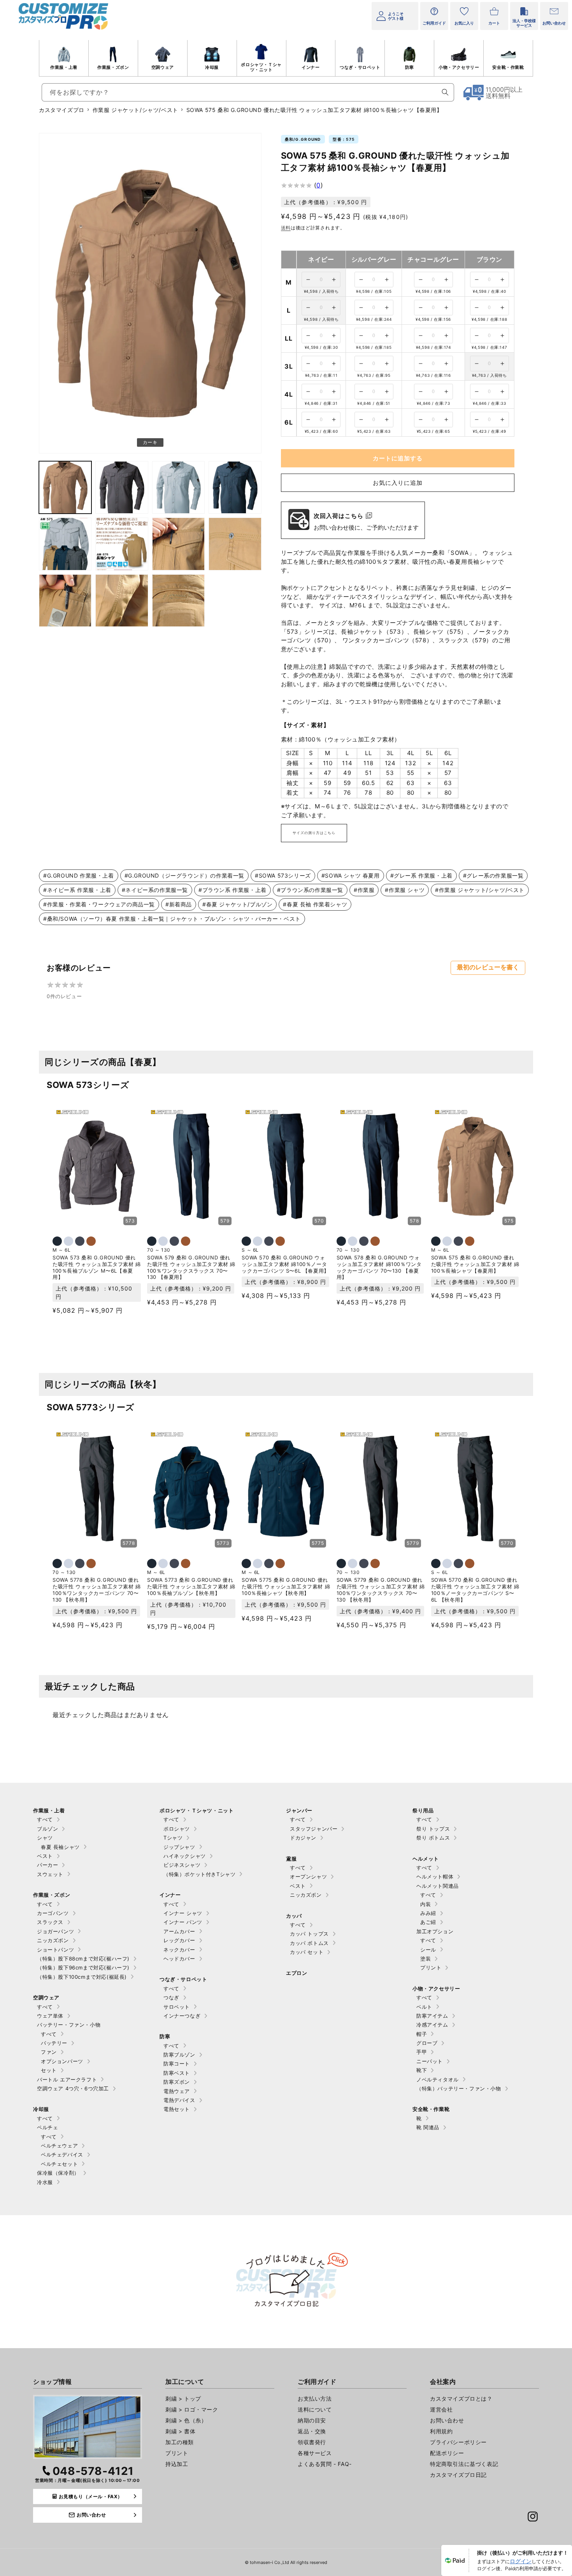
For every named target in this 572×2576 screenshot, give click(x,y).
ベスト (45, 1856)
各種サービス (315, 2453)
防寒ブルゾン (179, 2055)
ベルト (424, 2007)
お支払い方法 (315, 2398)
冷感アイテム (432, 2025)
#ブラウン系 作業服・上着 (232, 890)
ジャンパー (299, 1810)
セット (49, 2070)
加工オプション (435, 1931)
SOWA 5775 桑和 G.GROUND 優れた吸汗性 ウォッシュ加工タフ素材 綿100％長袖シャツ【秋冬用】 (286, 1586)
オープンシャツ (308, 1876)
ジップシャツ (179, 1847)
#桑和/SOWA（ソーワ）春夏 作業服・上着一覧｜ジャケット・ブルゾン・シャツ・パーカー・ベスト (172, 919)
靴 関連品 (428, 2127)
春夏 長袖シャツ (60, 1847)
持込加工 (177, 2464)
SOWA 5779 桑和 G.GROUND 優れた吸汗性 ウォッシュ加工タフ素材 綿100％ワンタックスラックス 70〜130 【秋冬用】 (381, 1590)
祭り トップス (433, 1829)
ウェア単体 (50, 2016)
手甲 (422, 2052)
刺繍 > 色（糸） (186, 2420)
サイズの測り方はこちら (314, 833)
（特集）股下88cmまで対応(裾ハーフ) (83, 1959)
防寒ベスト (177, 2073)
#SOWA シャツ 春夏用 (351, 875)
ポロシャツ (177, 1829)
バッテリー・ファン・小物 (69, 2025)
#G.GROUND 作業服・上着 (79, 875)
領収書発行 (312, 2442)
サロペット (177, 2007)
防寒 (410, 67)
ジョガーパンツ (55, 1931)
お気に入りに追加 (398, 483)
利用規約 (441, 2431)
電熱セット (177, 2109)
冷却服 (212, 67)
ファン (49, 2052)
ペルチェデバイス (62, 2155)
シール (428, 1950)
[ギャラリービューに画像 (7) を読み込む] (122, 544)
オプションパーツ (62, 2061)
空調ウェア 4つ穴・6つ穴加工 (73, 2088)
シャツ (45, 1838)
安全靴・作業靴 (508, 67)
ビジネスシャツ (182, 1865)
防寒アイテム (432, 2016)
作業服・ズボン (113, 67)
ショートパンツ (55, 1950)
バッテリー (54, 2043)
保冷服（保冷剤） (58, 2173)
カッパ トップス (309, 1934)
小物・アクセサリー (459, 67)
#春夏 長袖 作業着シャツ (315, 904)
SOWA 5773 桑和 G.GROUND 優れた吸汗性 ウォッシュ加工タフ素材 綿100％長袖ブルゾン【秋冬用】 (191, 1586)
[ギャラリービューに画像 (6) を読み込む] (65, 544)
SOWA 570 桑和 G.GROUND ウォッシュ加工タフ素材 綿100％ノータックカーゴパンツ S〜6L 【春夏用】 (285, 1264)
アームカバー (179, 1931)
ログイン (521, 2561)
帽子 (422, 2034)
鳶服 (291, 1859)
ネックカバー (179, 1950)
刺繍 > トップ (183, 2398)
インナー (311, 67)
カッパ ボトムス (309, 1943)
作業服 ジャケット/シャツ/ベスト (135, 110)
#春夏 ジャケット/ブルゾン (237, 904)
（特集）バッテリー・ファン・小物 (459, 2088)
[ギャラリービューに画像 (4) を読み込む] (178, 487)
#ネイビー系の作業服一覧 (155, 890)
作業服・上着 (64, 67)
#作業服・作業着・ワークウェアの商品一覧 (99, 904)
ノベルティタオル (438, 2079)
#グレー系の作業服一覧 (493, 875)
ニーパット (430, 2061)
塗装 (425, 1959)
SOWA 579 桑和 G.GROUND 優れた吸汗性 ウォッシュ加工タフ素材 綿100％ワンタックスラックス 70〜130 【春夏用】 (191, 1267)
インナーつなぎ (182, 2016)
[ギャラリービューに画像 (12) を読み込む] (178, 601)
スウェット (50, 1874)
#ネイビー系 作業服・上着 (77, 890)
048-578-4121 (93, 2471)
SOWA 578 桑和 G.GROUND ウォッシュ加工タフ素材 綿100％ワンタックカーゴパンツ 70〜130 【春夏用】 (379, 1267)
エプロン (297, 1973)
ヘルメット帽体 (435, 1876)
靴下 (422, 2070)
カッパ (294, 1916)
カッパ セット (307, 1952)
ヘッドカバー (179, 1959)
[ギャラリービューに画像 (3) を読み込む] (122, 487)
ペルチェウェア (59, 2146)
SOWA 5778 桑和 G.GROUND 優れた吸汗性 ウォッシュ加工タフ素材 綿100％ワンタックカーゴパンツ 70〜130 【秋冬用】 (97, 1590)
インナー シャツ (183, 1913)
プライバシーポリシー (458, 2442)
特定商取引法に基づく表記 (464, 2464)
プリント (431, 1967)
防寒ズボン (177, 2082)
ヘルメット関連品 (438, 1886)
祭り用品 (423, 1810)
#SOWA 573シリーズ (283, 875)
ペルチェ (47, 2127)
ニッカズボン (53, 1940)
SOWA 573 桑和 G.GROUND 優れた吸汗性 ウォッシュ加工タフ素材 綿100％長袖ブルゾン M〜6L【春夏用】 (97, 1267)
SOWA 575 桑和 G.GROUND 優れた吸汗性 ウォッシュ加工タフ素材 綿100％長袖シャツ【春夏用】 (475, 1264)
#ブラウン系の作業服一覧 (310, 890)
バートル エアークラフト (67, 2079)
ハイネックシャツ (185, 1856)
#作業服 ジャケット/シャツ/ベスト (480, 890)
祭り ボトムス (433, 1838)
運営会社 (441, 2409)
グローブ (427, 2043)
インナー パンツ (183, 1922)
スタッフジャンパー (314, 1829)
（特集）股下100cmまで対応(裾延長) (82, 1977)
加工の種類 (180, 2442)
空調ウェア (163, 67)
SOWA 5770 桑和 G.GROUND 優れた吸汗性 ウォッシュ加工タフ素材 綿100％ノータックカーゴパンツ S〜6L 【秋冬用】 (475, 1590)
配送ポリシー (447, 2453)
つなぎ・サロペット (360, 67)
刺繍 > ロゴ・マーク (192, 2409)
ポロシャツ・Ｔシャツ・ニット (261, 67)
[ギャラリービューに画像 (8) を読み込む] (178, 544)
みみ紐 (428, 1913)
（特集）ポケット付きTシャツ (199, 1874)
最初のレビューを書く (488, 967)
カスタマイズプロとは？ (461, 2398)
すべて (45, 1819)
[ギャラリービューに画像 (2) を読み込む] (65, 487)
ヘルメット (426, 1859)
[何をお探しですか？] (445, 92)
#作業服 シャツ (405, 890)
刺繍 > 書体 (180, 2431)
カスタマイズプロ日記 (458, 2475)
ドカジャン (303, 1838)
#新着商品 (179, 904)
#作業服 (364, 890)
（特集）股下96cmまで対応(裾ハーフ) (83, 1967)
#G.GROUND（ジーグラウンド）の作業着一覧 (184, 875)
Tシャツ (173, 1838)
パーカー (47, 1865)
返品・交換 (312, 2431)
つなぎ (171, 1997)
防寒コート (177, 2064)
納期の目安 (312, 2420)
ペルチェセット (59, 2164)
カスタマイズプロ (62, 110)
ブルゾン (47, 1829)
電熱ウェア (177, 2091)
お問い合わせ (447, 2420)
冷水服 (45, 2182)
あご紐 (428, 1922)
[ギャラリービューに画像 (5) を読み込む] (235, 487)
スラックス (50, 1922)
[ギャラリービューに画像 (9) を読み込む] (235, 544)
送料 (286, 228)
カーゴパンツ (53, 1913)
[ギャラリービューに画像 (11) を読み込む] (122, 601)
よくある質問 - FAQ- (325, 2464)
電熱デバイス (179, 2100)
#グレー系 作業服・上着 (421, 875)
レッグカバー (179, 1940)
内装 (425, 1904)
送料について (315, 2409)
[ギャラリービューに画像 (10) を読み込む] (65, 601)
